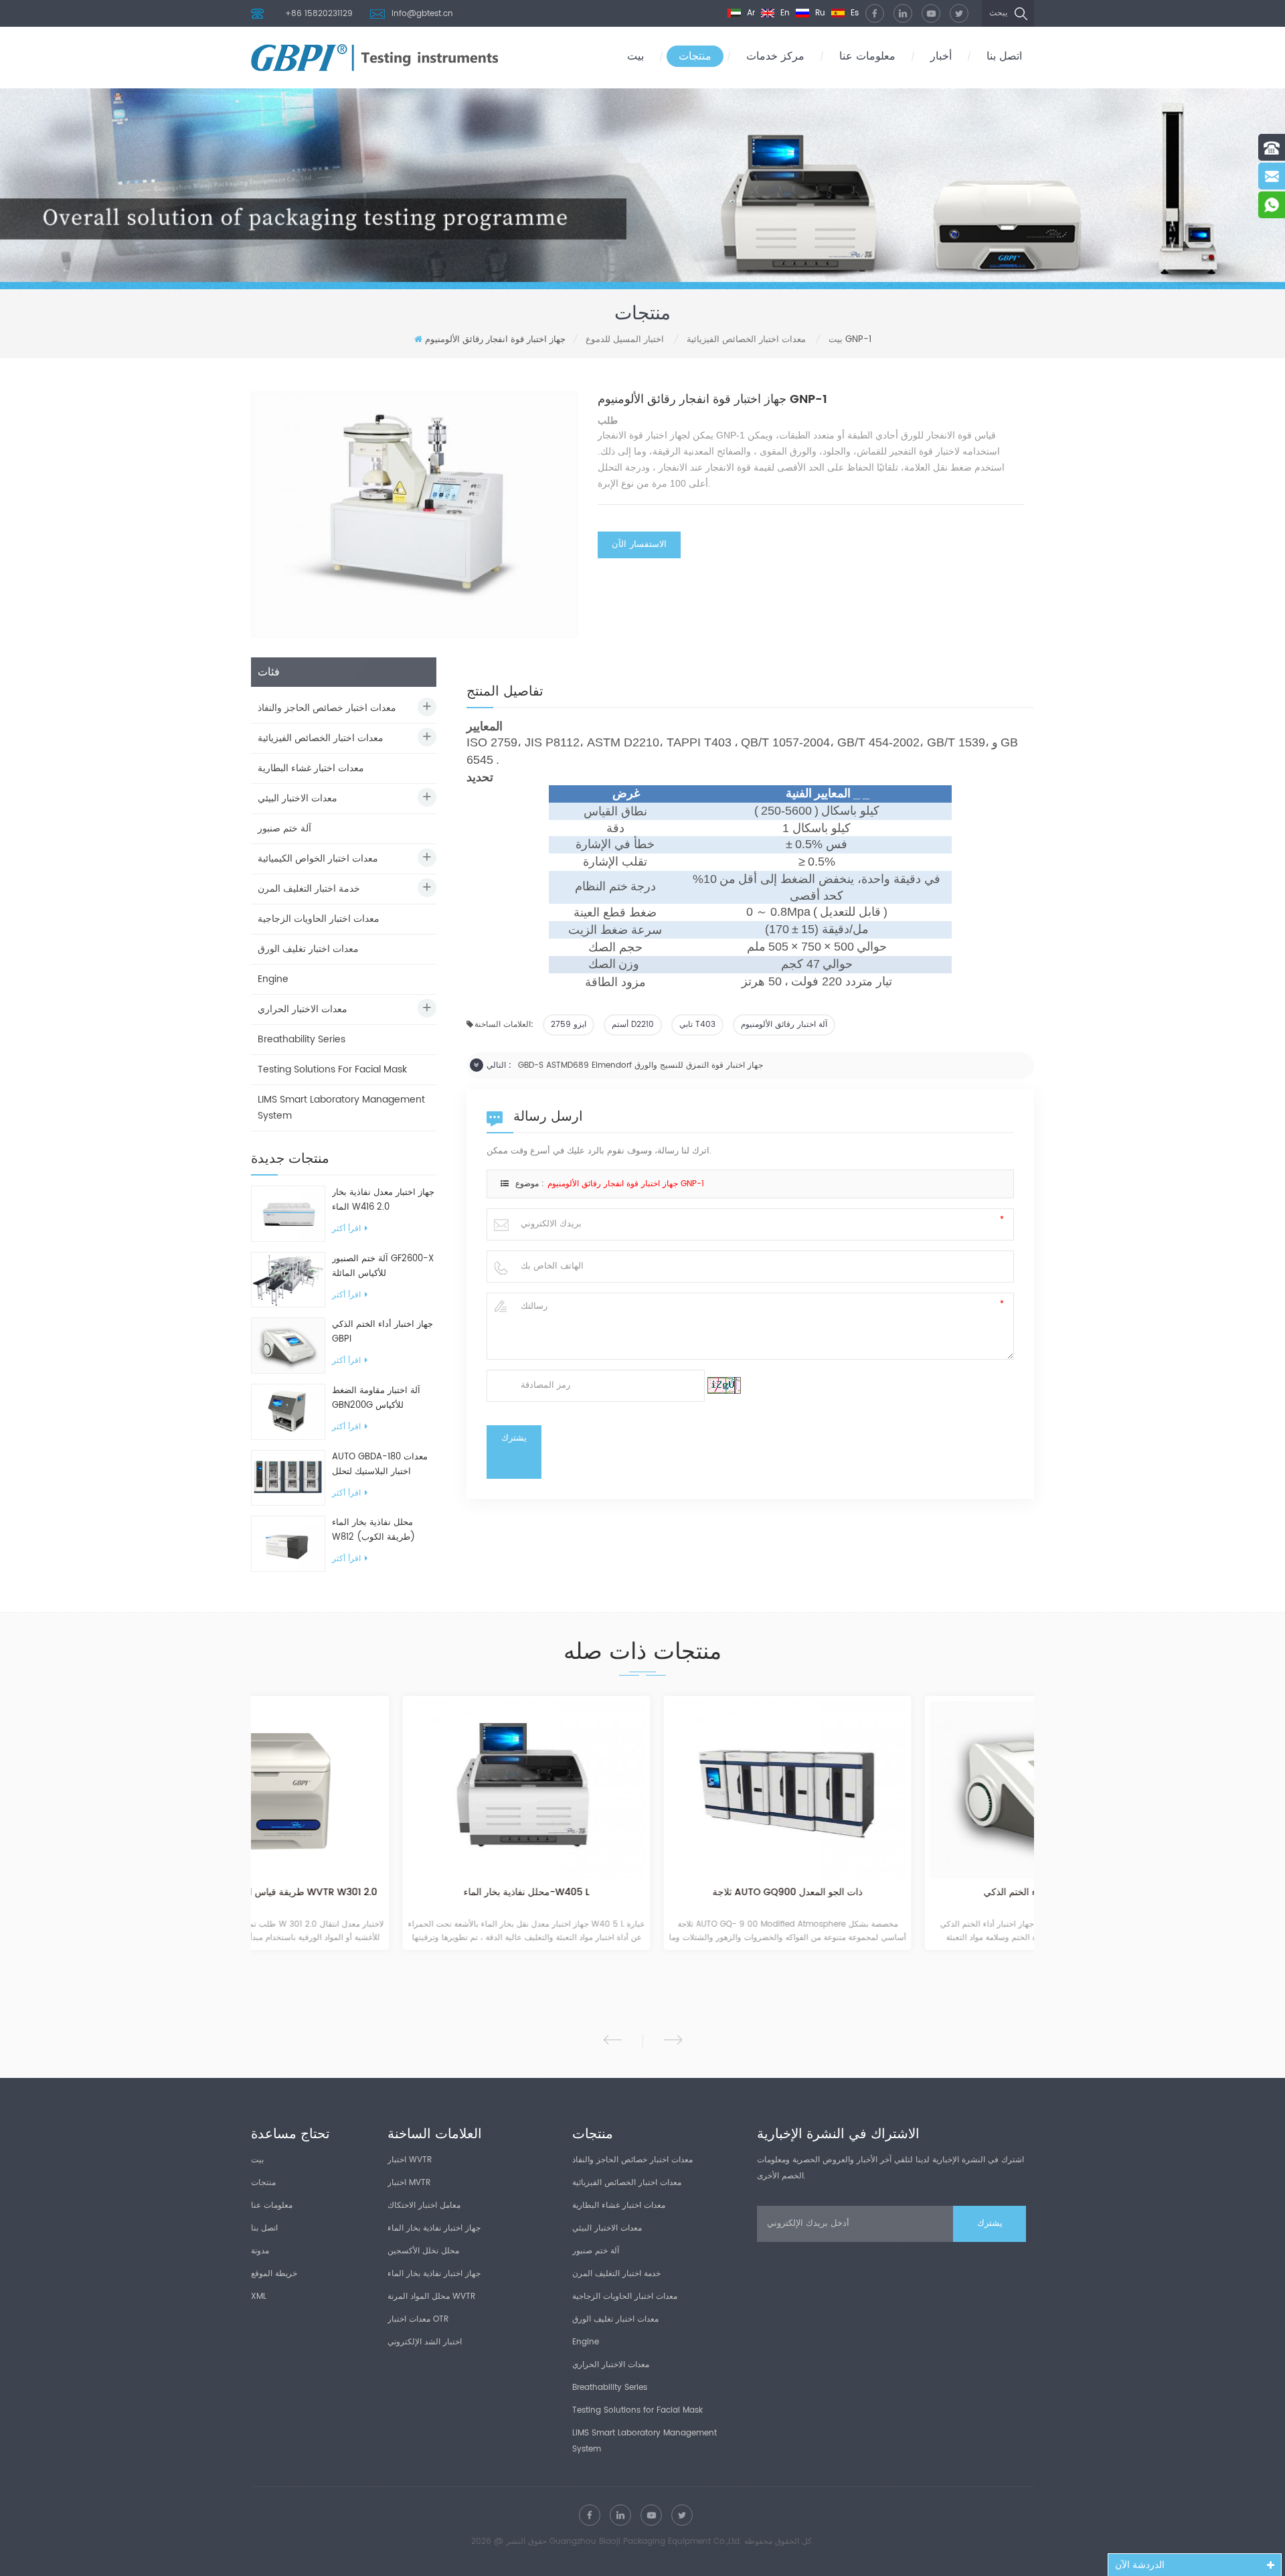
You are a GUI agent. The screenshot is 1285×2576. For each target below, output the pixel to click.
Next (673, 2040)
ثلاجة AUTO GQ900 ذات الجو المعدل (642, 1893)
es (853, 13)
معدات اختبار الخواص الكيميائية (318, 859)
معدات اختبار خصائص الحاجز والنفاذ (327, 708)
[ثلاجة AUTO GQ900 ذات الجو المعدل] (642, 1790)
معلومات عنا (867, 56)
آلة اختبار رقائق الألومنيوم (784, 1025)
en (784, 13)
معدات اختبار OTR (418, 2319)
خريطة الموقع (274, 2274)
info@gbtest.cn (422, 14)
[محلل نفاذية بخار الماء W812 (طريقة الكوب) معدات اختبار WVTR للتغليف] (288, 1544)
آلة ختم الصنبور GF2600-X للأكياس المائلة (383, 1266)
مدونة (260, 2251)
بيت (635, 56)
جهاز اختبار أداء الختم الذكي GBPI (382, 1332)
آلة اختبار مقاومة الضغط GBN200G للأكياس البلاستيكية (376, 1398)
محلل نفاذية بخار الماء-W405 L (381, 1893)
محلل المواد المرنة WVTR (431, 2297)
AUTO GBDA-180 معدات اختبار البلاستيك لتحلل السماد (380, 1465)
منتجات (695, 56)
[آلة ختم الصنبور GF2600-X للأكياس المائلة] (288, 1280)
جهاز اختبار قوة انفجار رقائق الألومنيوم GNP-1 (626, 1184)
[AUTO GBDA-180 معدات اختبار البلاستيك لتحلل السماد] (288, 1478)
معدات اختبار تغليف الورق (308, 949)
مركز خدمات (775, 56)
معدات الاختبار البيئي (297, 798)
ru (819, 13)
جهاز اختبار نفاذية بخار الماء (434, 2228)
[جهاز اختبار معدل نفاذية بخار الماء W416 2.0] (288, 1213)
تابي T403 (697, 1025)
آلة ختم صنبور (284, 828)
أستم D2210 (633, 1025)
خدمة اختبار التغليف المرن (309, 889)
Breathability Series (302, 1039)
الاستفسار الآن (639, 545)
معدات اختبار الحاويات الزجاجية (319, 919)
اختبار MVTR (409, 2183)
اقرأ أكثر (346, 1229)
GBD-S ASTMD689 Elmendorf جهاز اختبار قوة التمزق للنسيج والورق (640, 1065)
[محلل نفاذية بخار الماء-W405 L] (381, 1790)
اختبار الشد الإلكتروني (425, 2342)
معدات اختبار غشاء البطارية (311, 768)
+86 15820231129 (319, 14)
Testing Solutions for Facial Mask (332, 1069)
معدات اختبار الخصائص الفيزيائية (746, 340)
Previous (613, 2040)
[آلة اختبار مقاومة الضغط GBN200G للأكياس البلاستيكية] (288, 1412)
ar (750, 13)
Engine (273, 979)
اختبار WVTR (410, 2160)
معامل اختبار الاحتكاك (424, 2205)
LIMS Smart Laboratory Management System (341, 1108)
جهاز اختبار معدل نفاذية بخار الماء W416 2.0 (383, 1200)
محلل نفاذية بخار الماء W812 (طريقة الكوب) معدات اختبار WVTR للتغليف (383, 1530)
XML (259, 2297)
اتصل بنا (1004, 56)
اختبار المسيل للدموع (625, 340)
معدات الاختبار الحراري (303, 1009)
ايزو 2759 (569, 1025)
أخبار (941, 56)
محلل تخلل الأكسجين (423, 2251)
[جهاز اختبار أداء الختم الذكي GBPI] (288, 1345)
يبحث (998, 13)
